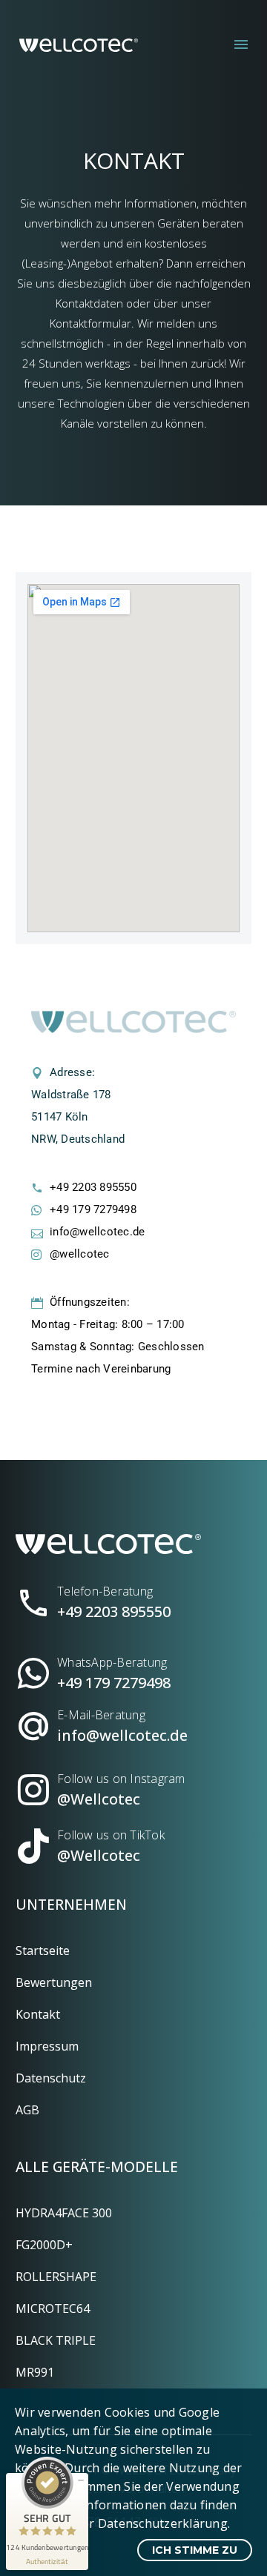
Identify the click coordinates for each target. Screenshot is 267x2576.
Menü (241, 44)
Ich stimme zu (195, 2550)
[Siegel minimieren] (81, 2480)
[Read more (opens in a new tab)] (133, 1597)
